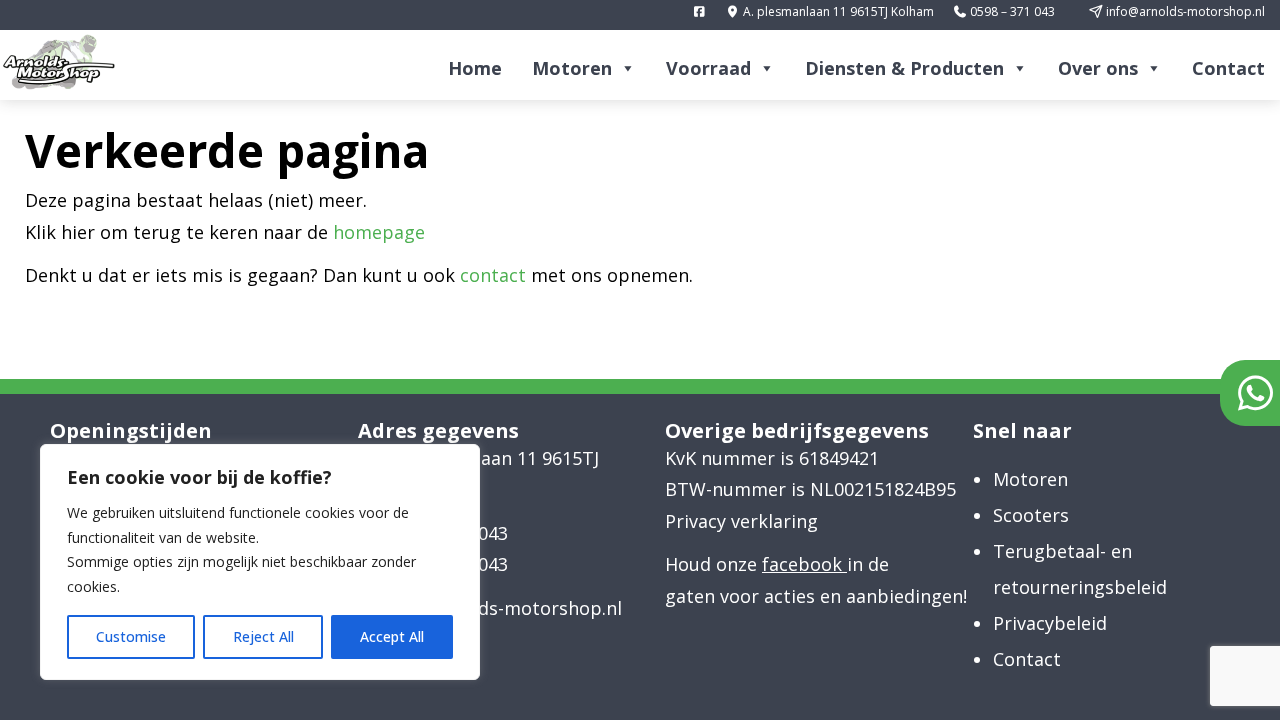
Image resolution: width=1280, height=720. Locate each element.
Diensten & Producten (904, 68)
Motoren (572, 68)
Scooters (1031, 515)
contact (493, 275)
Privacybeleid (1050, 623)
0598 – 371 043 (1011, 11)
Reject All (263, 636)
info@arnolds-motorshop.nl (1184, 11)
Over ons (1098, 68)
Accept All (392, 636)
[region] (260, 562)
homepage (379, 232)
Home (475, 68)
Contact (1228, 68)
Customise (131, 636)
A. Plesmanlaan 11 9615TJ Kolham (491, 474)
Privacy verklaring (741, 521)
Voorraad (708, 68)
